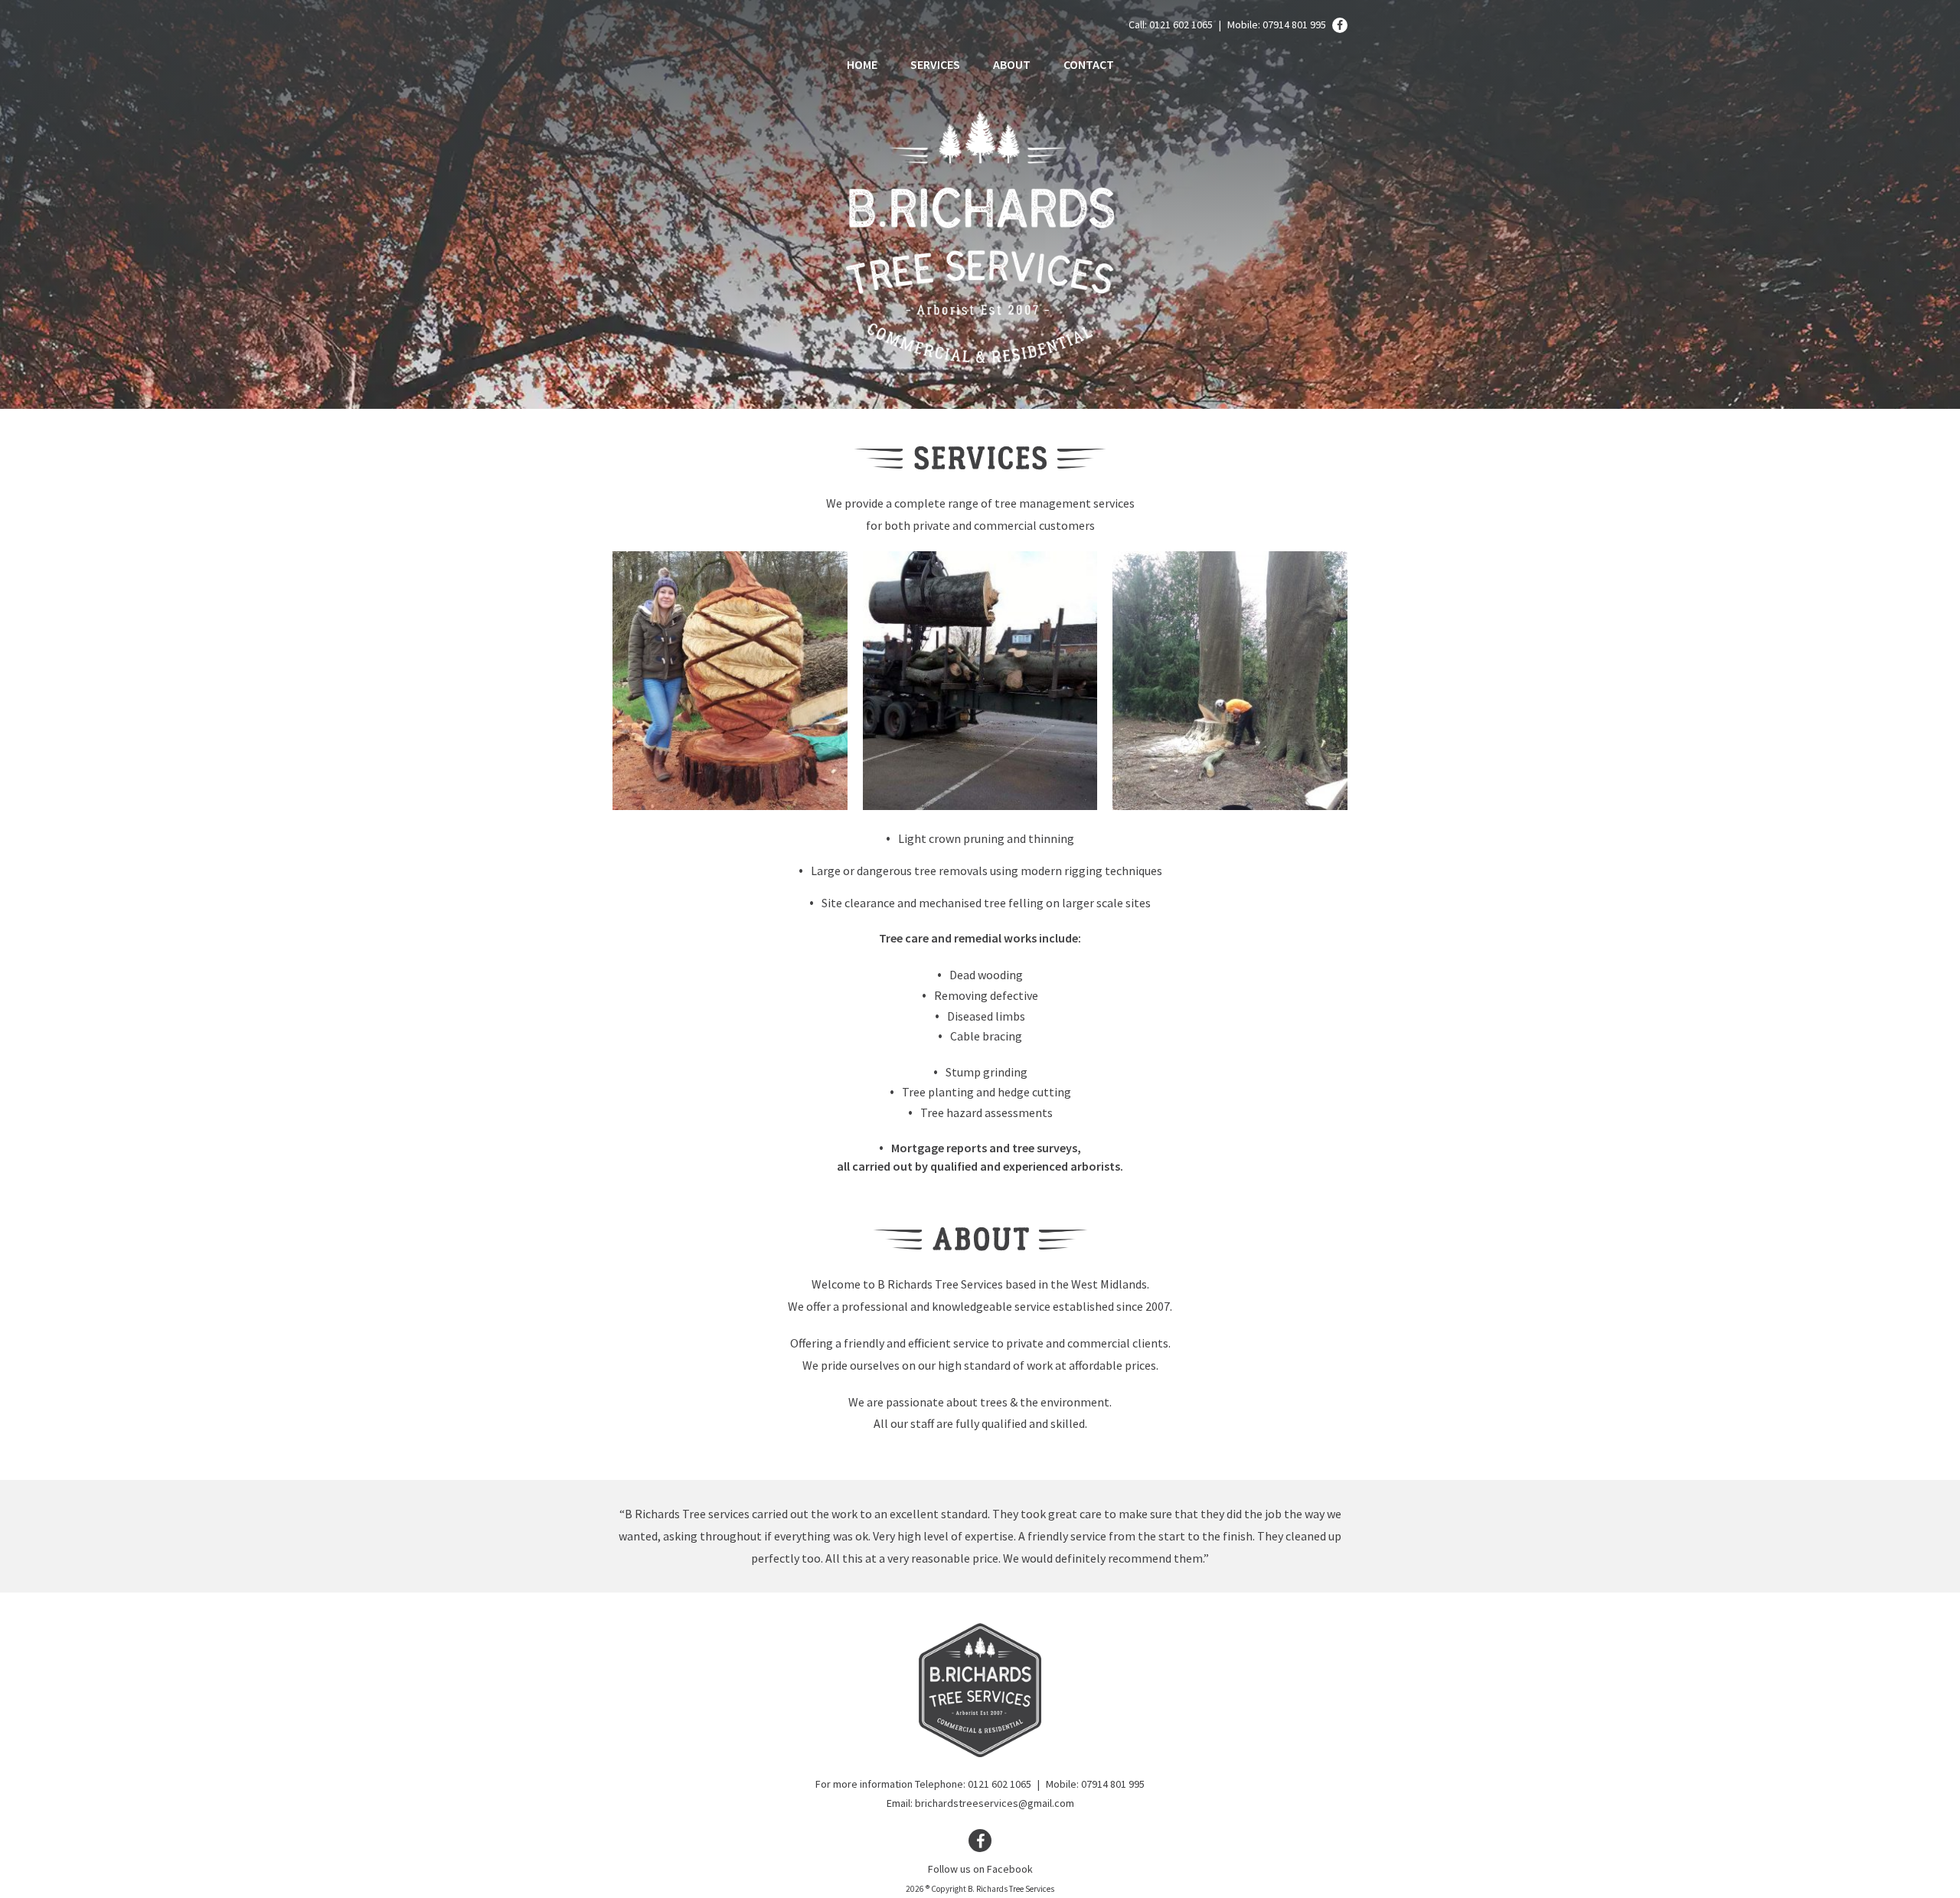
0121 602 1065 (1181, 25)
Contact (1089, 64)
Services (935, 64)
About (1012, 64)
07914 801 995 (1294, 25)
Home (862, 64)
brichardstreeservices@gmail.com (995, 1803)
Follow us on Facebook (980, 1869)
